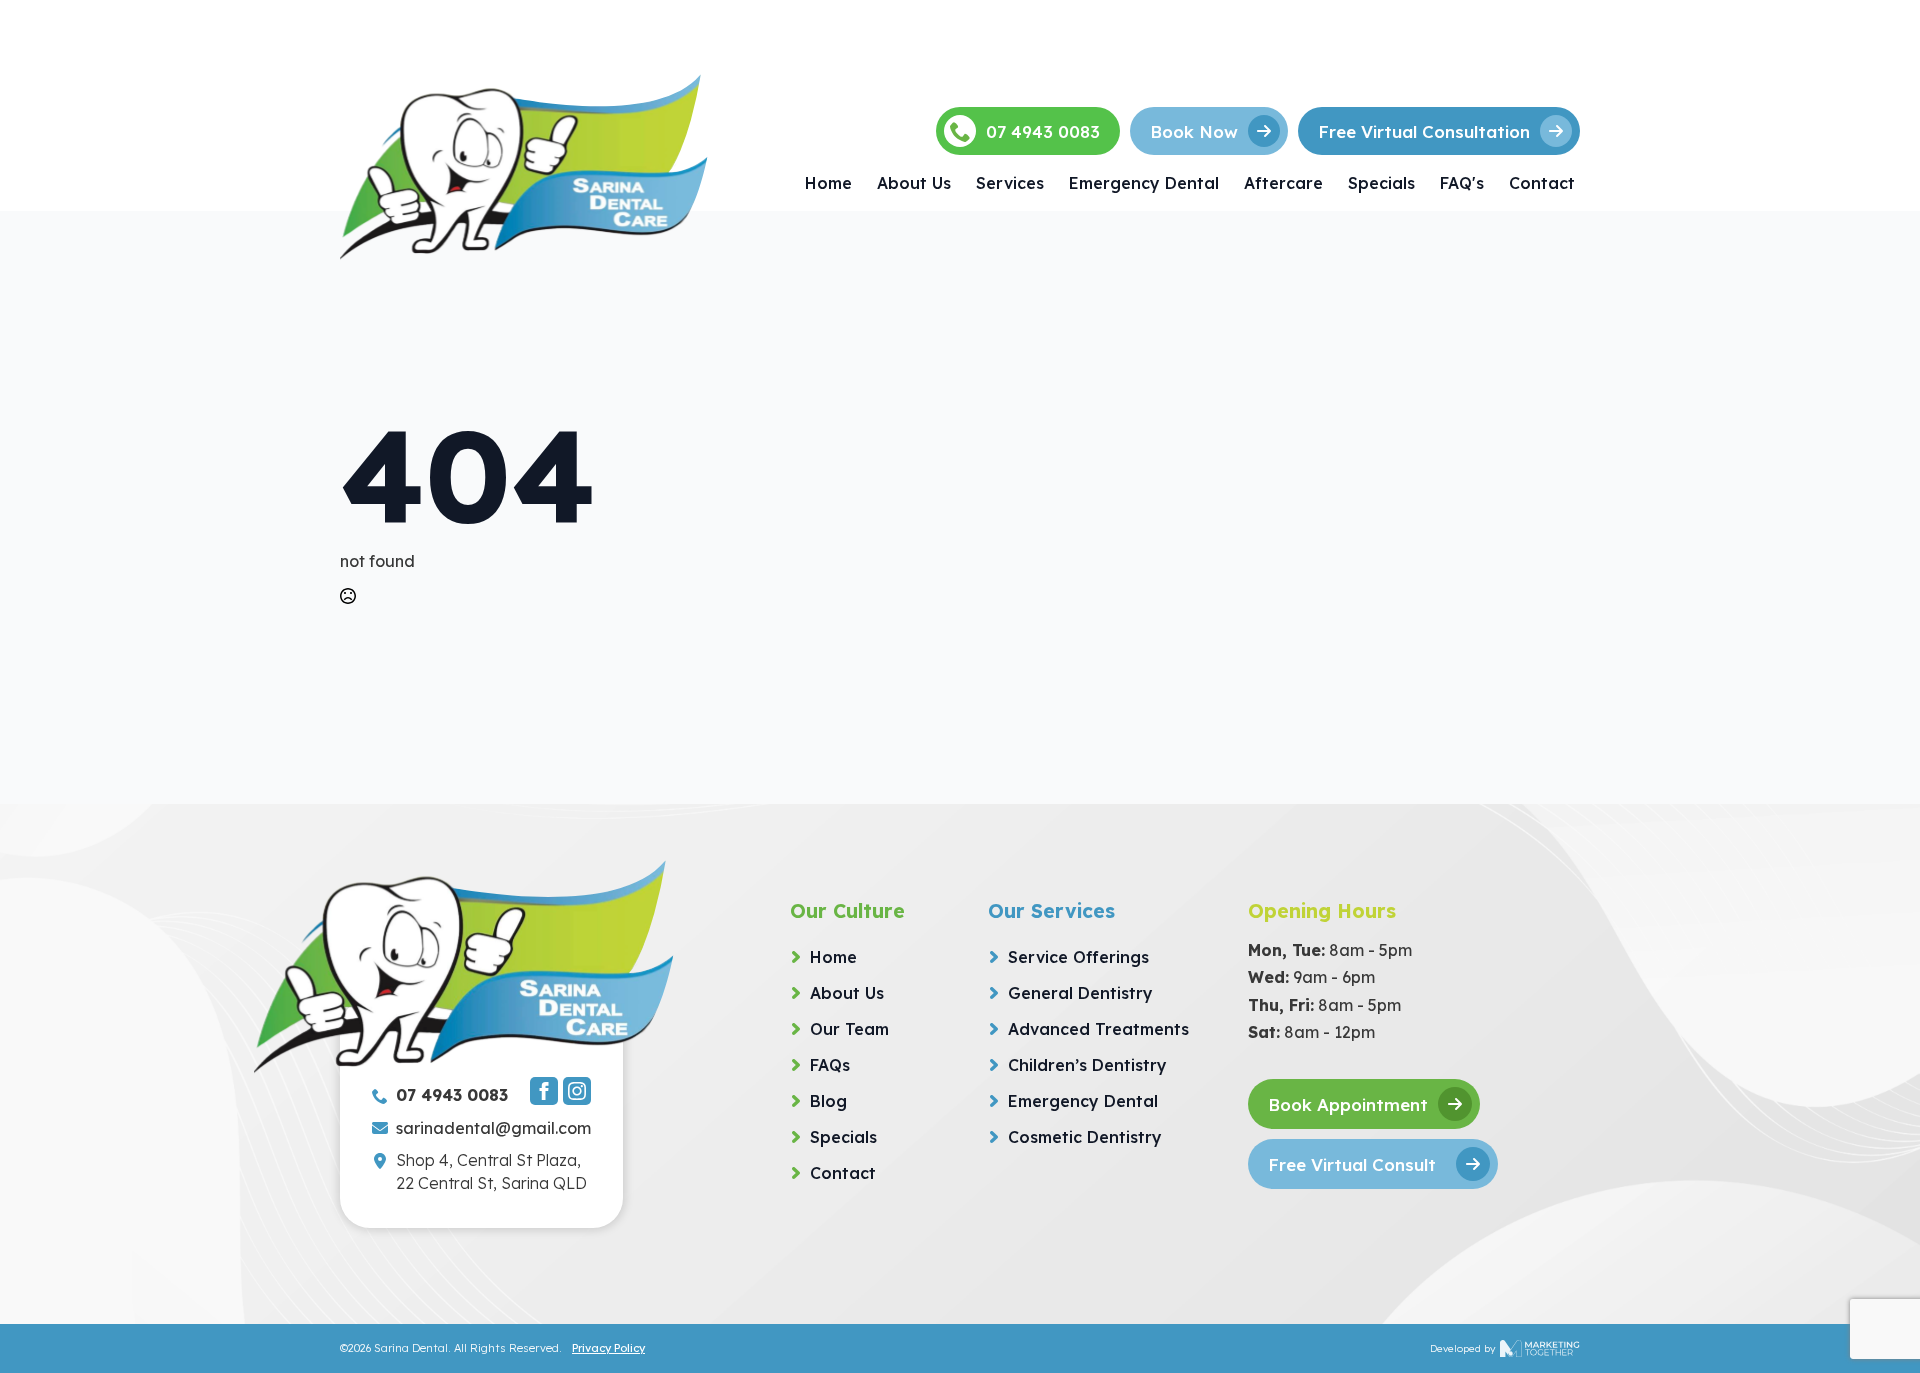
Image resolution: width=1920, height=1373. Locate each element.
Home (828, 183)
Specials (1381, 183)
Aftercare (1283, 183)
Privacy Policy (608, 1348)
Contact (1542, 183)
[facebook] (544, 1091)
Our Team (849, 1029)
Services (1010, 183)
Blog (828, 1101)
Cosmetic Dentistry (1085, 1137)
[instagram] (577, 1091)
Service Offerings (1078, 957)
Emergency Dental (1144, 183)
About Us (914, 183)
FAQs (830, 1065)
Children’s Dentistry (1087, 1065)
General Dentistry (1080, 993)
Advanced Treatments (1098, 1029)
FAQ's (1462, 183)
